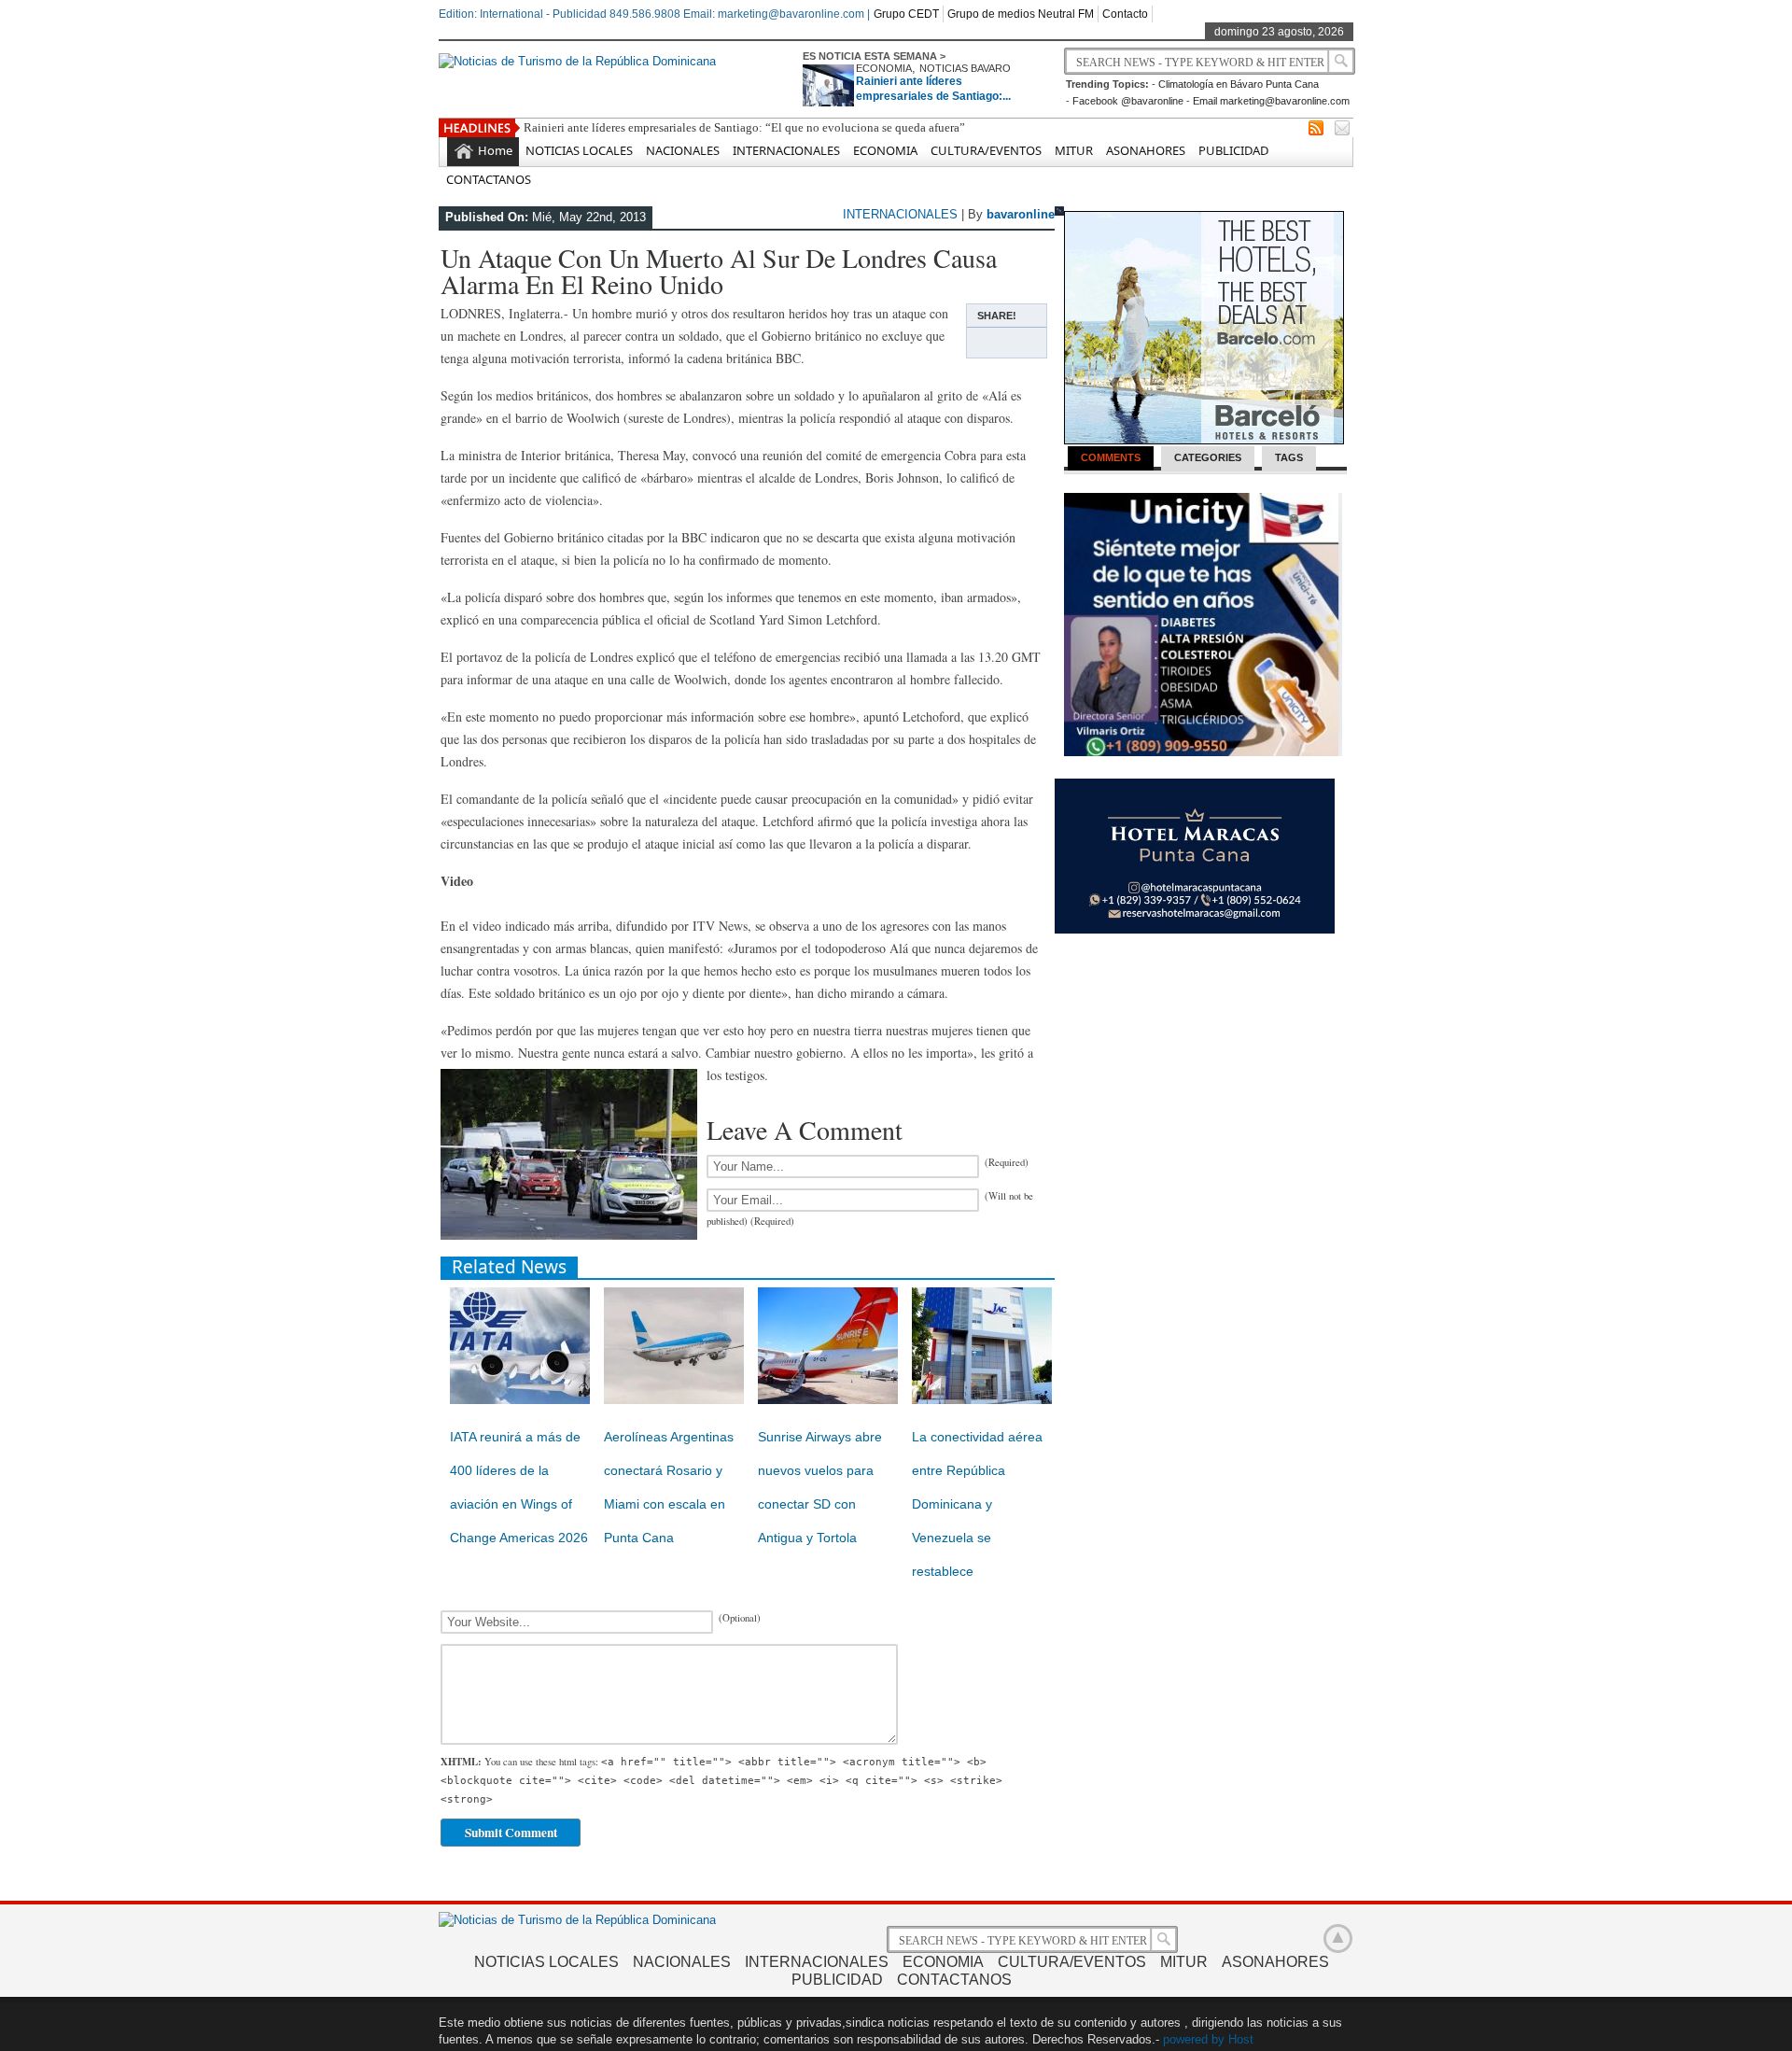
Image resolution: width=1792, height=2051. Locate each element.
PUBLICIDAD (1233, 150)
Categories (1208, 457)
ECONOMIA (884, 68)
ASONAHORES (1146, 150)
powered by (1194, 2039)
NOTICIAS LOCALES (579, 150)
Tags (1289, 457)
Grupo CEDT (906, 14)
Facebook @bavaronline (1128, 101)
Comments (1111, 457)
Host (1241, 2039)
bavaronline (1021, 214)
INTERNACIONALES (786, 150)
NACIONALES (683, 150)
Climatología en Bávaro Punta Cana (1239, 84)
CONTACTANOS (489, 179)
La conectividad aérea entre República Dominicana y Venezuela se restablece (977, 1504)
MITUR (1074, 150)
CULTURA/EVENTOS (986, 150)
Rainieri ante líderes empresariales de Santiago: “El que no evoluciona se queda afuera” (744, 127)
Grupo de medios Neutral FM (1021, 14)
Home (495, 150)
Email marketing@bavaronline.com (1271, 101)
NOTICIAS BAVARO (965, 68)
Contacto (1125, 14)
